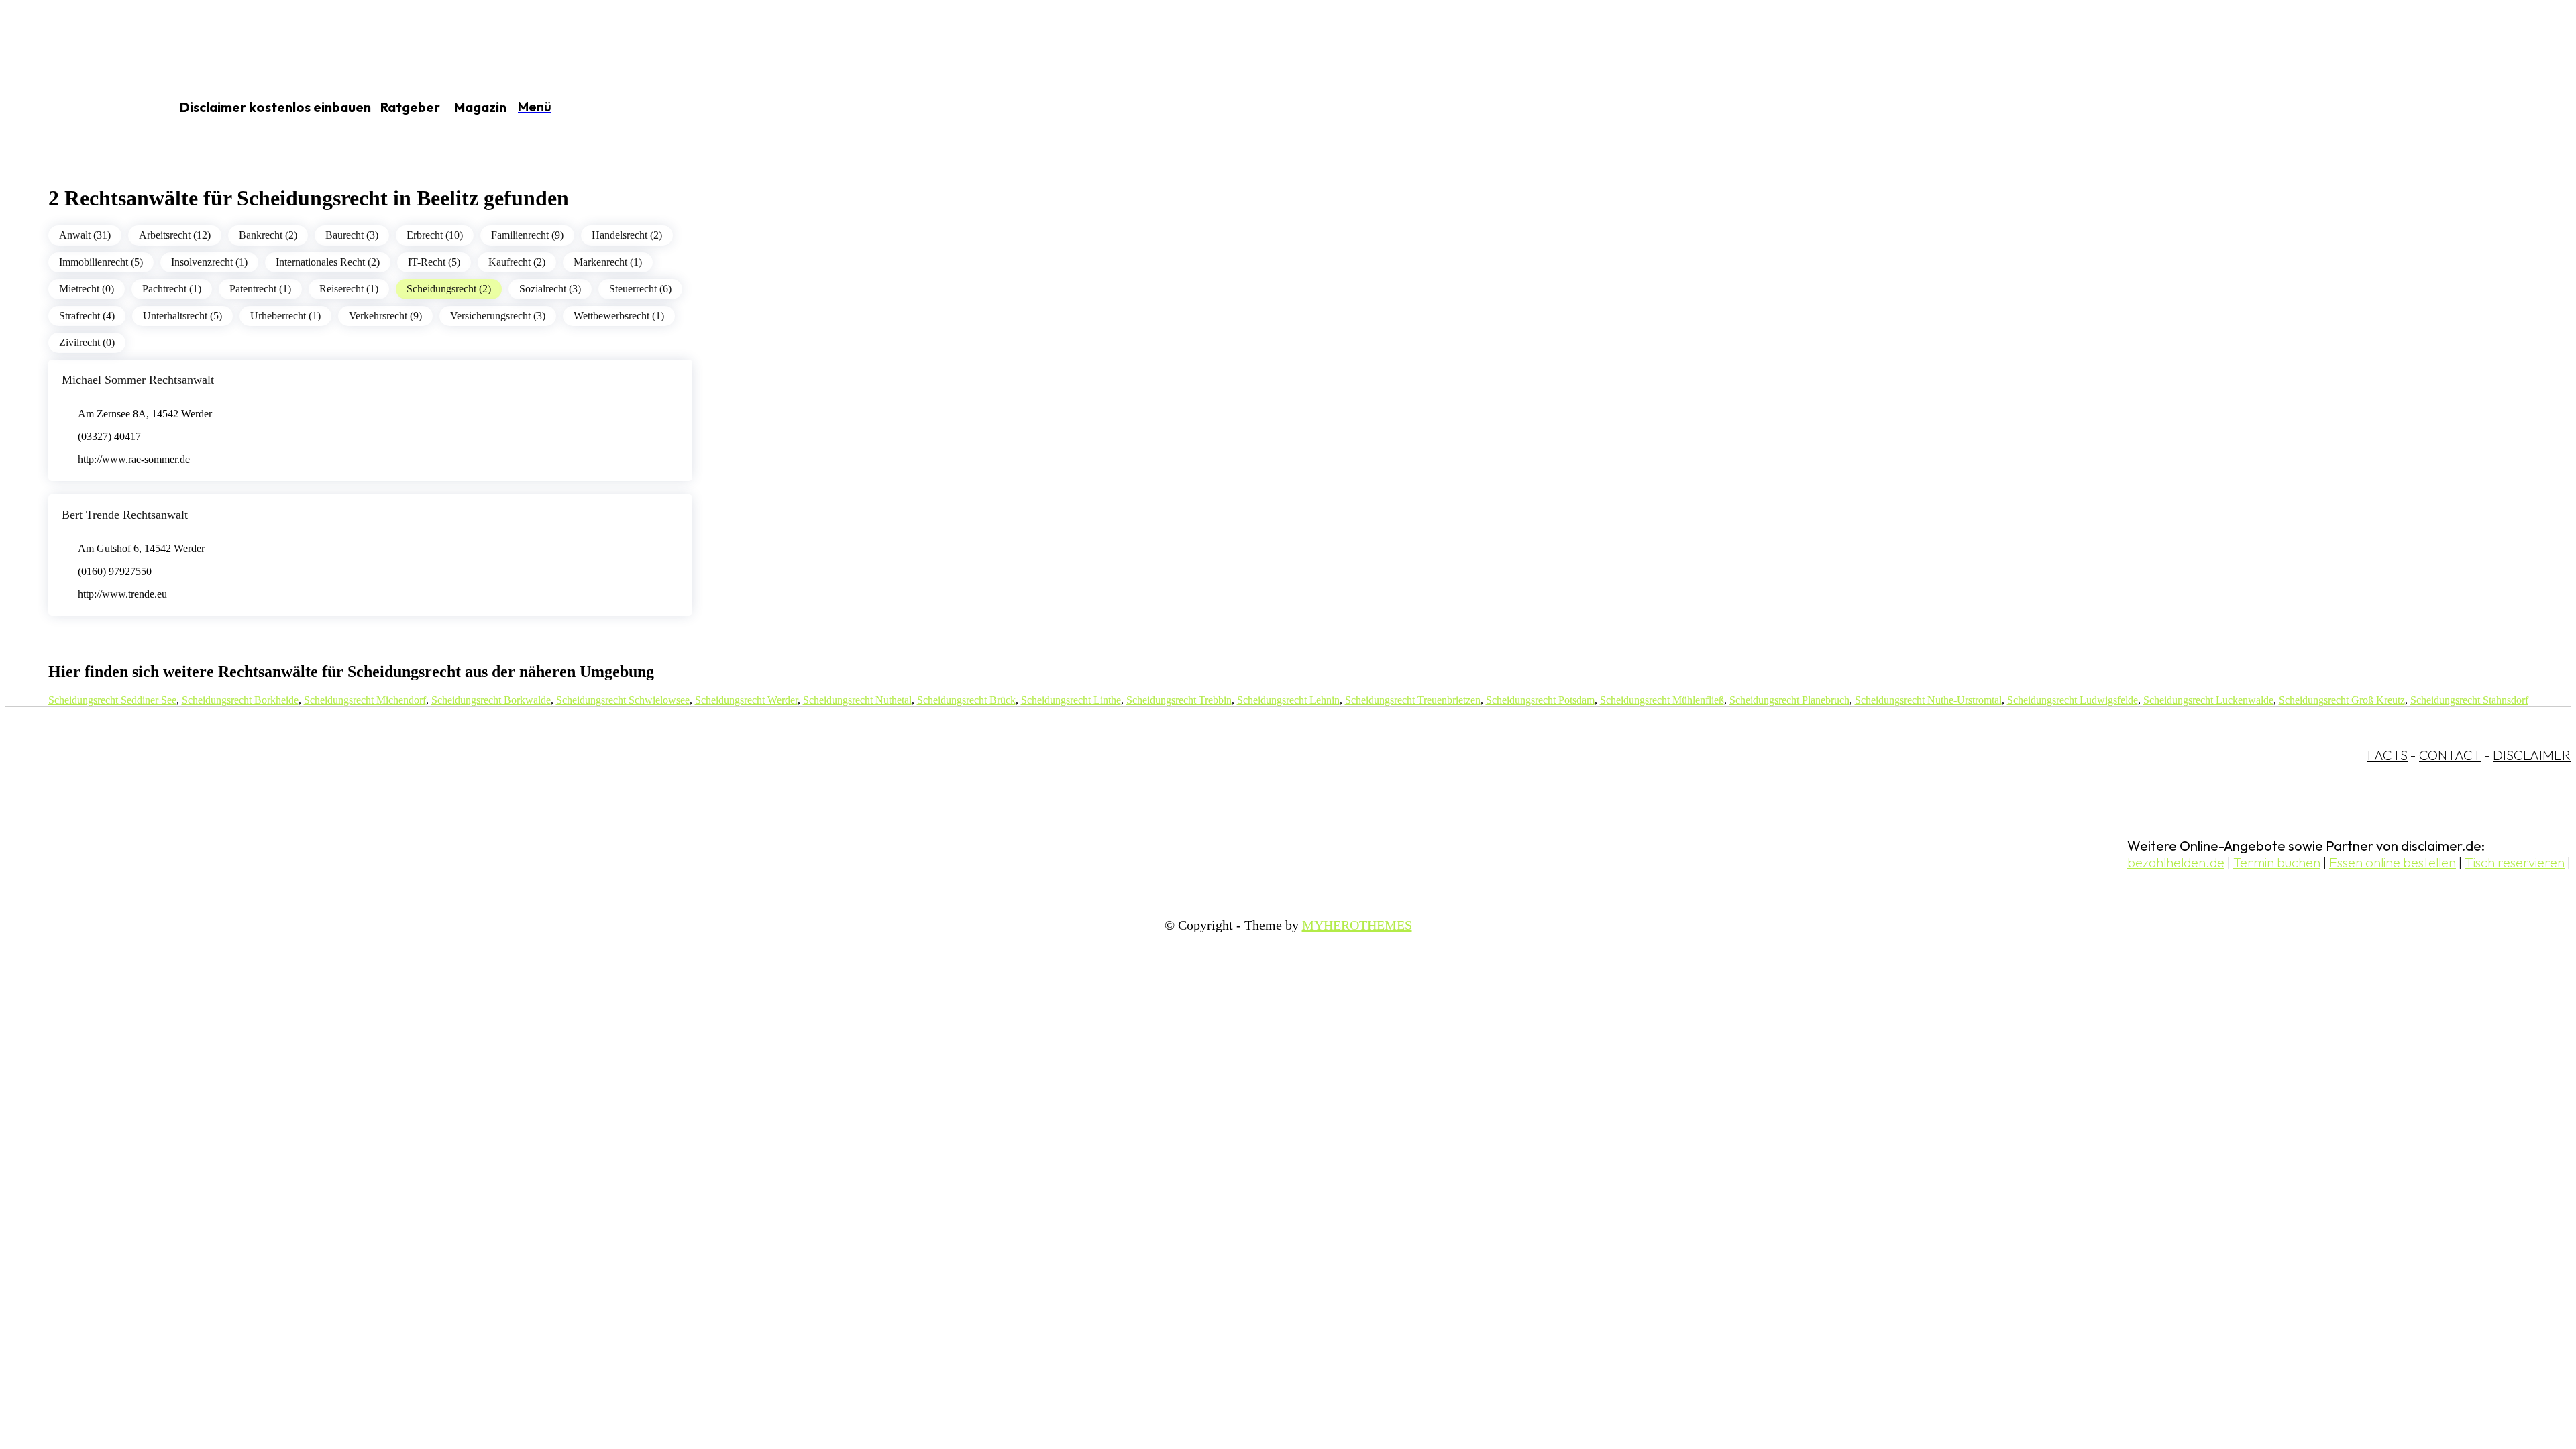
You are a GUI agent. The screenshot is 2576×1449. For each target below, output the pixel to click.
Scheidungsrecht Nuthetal (857, 700)
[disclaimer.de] (72, 108)
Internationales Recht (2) (328, 262)
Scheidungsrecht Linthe (1071, 700)
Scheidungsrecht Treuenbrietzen (1413, 700)
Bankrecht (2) (268, 235)
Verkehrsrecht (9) (385, 316)
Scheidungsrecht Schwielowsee (623, 700)
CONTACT (2450, 755)
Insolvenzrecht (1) (209, 262)
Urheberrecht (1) (285, 316)
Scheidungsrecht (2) (449, 289)
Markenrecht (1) (608, 262)
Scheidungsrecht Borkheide (240, 700)
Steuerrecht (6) (640, 289)
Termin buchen (2277, 862)
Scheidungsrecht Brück (966, 700)
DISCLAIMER (2532, 755)
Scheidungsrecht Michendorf (365, 700)
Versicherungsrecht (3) (498, 316)
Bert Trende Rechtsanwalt (125, 515)
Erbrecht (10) (435, 235)
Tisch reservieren (2515, 862)
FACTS (2387, 755)
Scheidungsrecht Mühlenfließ (1662, 700)
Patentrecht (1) (260, 289)
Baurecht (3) (352, 235)
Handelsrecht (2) (627, 235)
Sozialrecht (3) (550, 289)
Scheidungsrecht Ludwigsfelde (2073, 700)
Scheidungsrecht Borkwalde (491, 700)
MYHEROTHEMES (1357, 925)
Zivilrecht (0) (87, 342)
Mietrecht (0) (87, 289)
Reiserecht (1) (349, 289)
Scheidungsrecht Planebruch (1789, 700)
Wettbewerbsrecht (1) (619, 316)
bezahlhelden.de (2176, 862)
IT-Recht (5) (434, 262)
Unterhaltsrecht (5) (182, 316)
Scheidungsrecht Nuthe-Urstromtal (1928, 700)
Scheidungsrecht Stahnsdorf (2469, 700)
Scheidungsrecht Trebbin (1179, 700)
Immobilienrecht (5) (101, 262)
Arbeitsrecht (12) (175, 235)
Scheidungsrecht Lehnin (1288, 700)
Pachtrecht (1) (172, 289)
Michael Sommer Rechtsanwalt (138, 380)
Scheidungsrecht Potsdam (1540, 700)
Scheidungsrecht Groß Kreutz (2342, 700)
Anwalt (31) (85, 235)
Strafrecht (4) (87, 316)
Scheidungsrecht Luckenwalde (2208, 700)
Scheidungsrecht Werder (746, 700)
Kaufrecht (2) (517, 262)
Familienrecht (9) (527, 235)
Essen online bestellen (2393, 862)
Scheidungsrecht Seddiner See (112, 700)
